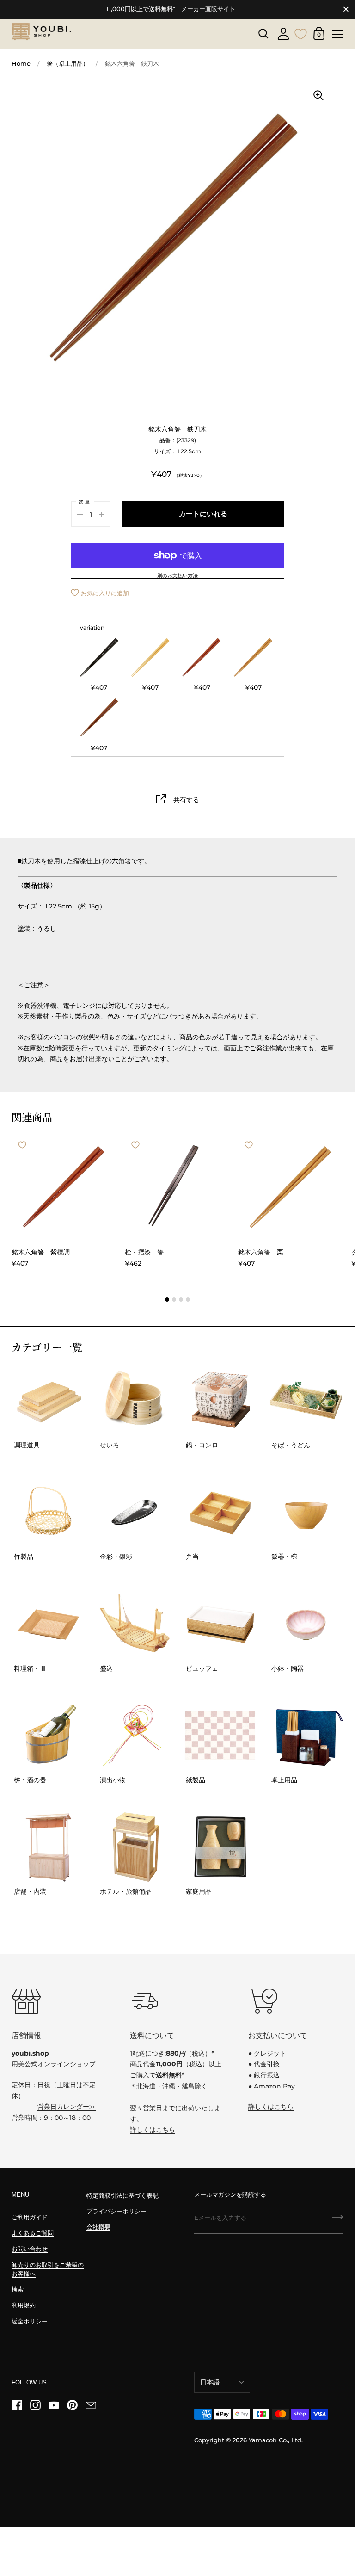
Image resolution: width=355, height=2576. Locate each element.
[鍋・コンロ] (221, 1400)
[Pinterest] (72, 2405)
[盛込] (135, 1624)
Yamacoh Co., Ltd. (276, 2440)
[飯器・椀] (306, 1512)
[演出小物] (135, 1735)
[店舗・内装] (49, 1847)
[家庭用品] (221, 1847)
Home (21, 64)
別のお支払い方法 (177, 576)
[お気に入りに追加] (22, 1145)
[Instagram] (35, 2405)
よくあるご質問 (33, 2233)
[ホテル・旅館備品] (135, 1847)
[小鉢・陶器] (306, 1624)
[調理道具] (49, 1400)
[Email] (91, 2405)
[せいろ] (135, 1400)
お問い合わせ (30, 2249)
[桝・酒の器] (49, 1735)
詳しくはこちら (153, 2130)
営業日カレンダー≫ (67, 2107)
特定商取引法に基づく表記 (122, 2196)
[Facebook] (17, 2405)
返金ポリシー (30, 2321)
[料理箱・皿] (49, 1624)
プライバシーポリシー (116, 2211)
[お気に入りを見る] (301, 33)
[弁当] (221, 1512)
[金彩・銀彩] (135, 1512)
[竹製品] (49, 1512)
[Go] (338, 2220)
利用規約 (24, 2305)
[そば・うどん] (306, 1400)
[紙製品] (221, 1735)
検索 (18, 2289)
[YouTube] (54, 2405)
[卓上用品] (306, 1735)
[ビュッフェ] (221, 1624)
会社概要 (98, 2227)
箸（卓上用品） (68, 64)
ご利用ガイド (30, 2217)
